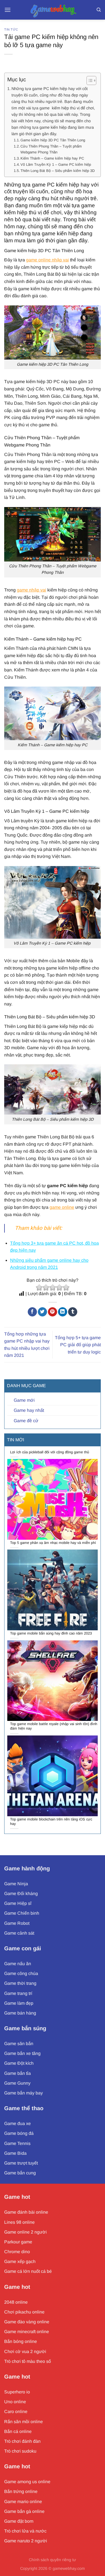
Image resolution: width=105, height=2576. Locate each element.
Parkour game (18, 2242)
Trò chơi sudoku (20, 2451)
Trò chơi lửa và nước (25, 2531)
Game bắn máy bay (24, 2093)
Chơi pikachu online (24, 2312)
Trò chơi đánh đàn (22, 2441)
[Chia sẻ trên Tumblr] (73, 1312)
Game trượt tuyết (21, 2163)
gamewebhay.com (69, 2568)
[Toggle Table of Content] (89, 80)
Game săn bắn (19, 2044)
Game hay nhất (29, 1410)
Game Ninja (16, 1884)
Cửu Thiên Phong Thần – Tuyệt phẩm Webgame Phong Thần (51, 149)
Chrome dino (17, 2252)
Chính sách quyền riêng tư (53, 2560)
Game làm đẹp (19, 2003)
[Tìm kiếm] (99, 10)
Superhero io (17, 2392)
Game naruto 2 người (26, 2541)
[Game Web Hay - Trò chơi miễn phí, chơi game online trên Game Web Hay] (53, 10)
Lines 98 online (19, 2222)
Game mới (24, 1400)
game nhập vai (32, 590)
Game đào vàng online (27, 2322)
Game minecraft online (27, 2332)
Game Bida (15, 2153)
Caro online (16, 2412)
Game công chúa (21, 1973)
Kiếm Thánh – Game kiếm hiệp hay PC (52, 158)
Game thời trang (20, 1983)
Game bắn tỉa (17, 2073)
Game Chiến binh (22, 1913)
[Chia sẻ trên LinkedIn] (63, 1312)
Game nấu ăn (18, 1964)
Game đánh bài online (26, 2212)
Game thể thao (24, 2108)
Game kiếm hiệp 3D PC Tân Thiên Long (53, 140)
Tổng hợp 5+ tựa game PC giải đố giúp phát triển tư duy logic (78, 1345)
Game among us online (27, 2482)
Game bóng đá (19, 2133)
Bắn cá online (18, 2431)
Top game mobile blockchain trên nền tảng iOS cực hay (51, 1822)
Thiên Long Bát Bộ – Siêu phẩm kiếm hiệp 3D (58, 171)
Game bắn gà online (24, 2511)
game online (62, 1207)
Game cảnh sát (19, 1933)
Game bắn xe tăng (22, 2053)
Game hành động (27, 1868)
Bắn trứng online (21, 2491)
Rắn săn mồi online (24, 2422)
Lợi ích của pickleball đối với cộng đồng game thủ (50, 1452)
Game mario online (23, 2502)
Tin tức (11, 29)
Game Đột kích (19, 2063)
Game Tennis (17, 2143)
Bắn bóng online (21, 2341)
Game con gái (23, 1948)
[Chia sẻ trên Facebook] (32, 1312)
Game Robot (17, 1923)
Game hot (17, 2197)
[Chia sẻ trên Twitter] (42, 1312)
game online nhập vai (47, 260)
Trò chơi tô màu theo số (28, 2361)
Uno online (15, 2402)
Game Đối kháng (21, 1894)
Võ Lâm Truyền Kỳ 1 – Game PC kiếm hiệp (56, 164)
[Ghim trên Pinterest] (53, 1312)
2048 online (16, 2302)
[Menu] (8, 10)
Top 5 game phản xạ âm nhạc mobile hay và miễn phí (53, 1543)
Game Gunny (17, 2083)
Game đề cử (26, 1421)
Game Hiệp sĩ (18, 1903)
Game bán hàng (20, 2013)
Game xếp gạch (20, 2261)
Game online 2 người (25, 2232)
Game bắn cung (20, 2173)
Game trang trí (18, 1993)
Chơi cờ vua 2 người (25, 2351)
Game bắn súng (25, 2028)
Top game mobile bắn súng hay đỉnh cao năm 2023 (51, 1633)
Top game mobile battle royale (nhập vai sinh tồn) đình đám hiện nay (54, 1726)
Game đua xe (17, 2123)
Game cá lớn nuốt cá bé (28, 2271)
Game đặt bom (19, 2521)
